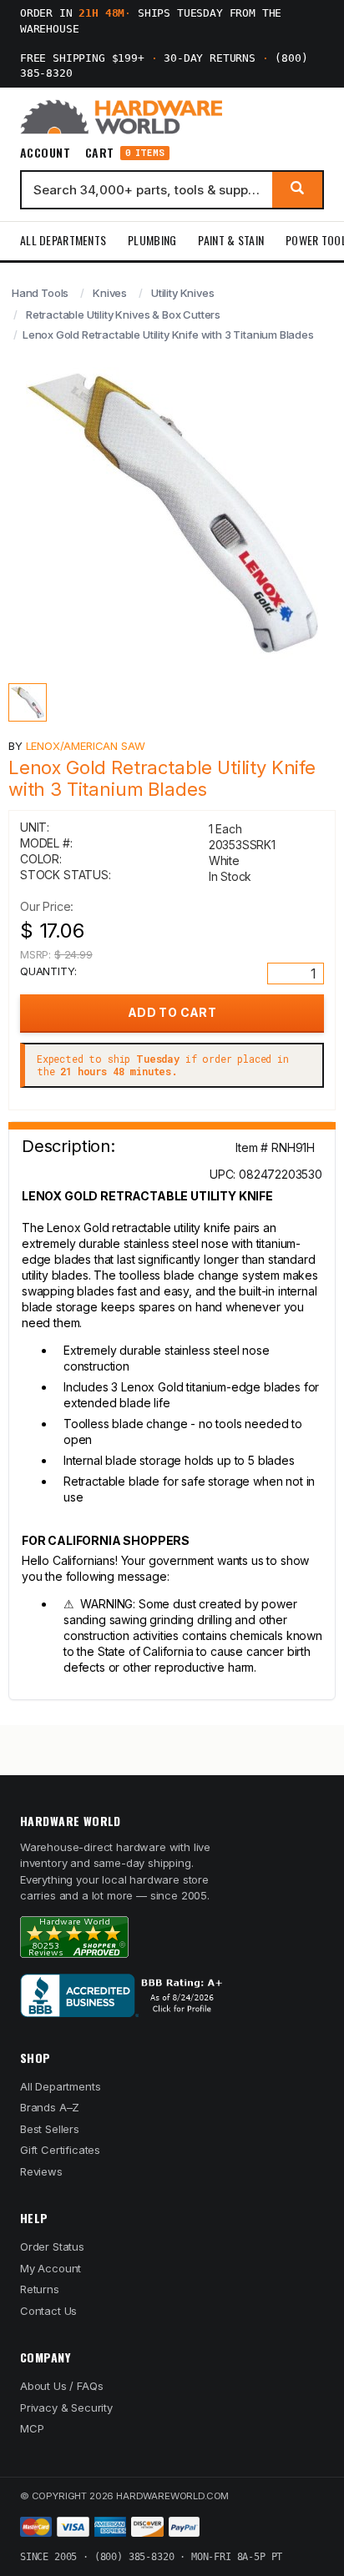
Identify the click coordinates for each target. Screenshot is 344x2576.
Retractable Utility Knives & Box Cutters (123, 314)
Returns (40, 2289)
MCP (32, 2428)
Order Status (52, 2246)
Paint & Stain (231, 240)
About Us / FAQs (61, 2386)
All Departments (63, 240)
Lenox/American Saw (86, 746)
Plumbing (152, 240)
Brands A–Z (50, 2107)
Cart (125, 153)
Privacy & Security (66, 2407)
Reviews (41, 2171)
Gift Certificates (60, 2150)
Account (45, 153)
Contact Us (48, 2311)
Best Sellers (50, 2129)
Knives (110, 293)
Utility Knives (183, 293)
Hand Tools (40, 293)
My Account (51, 2268)
